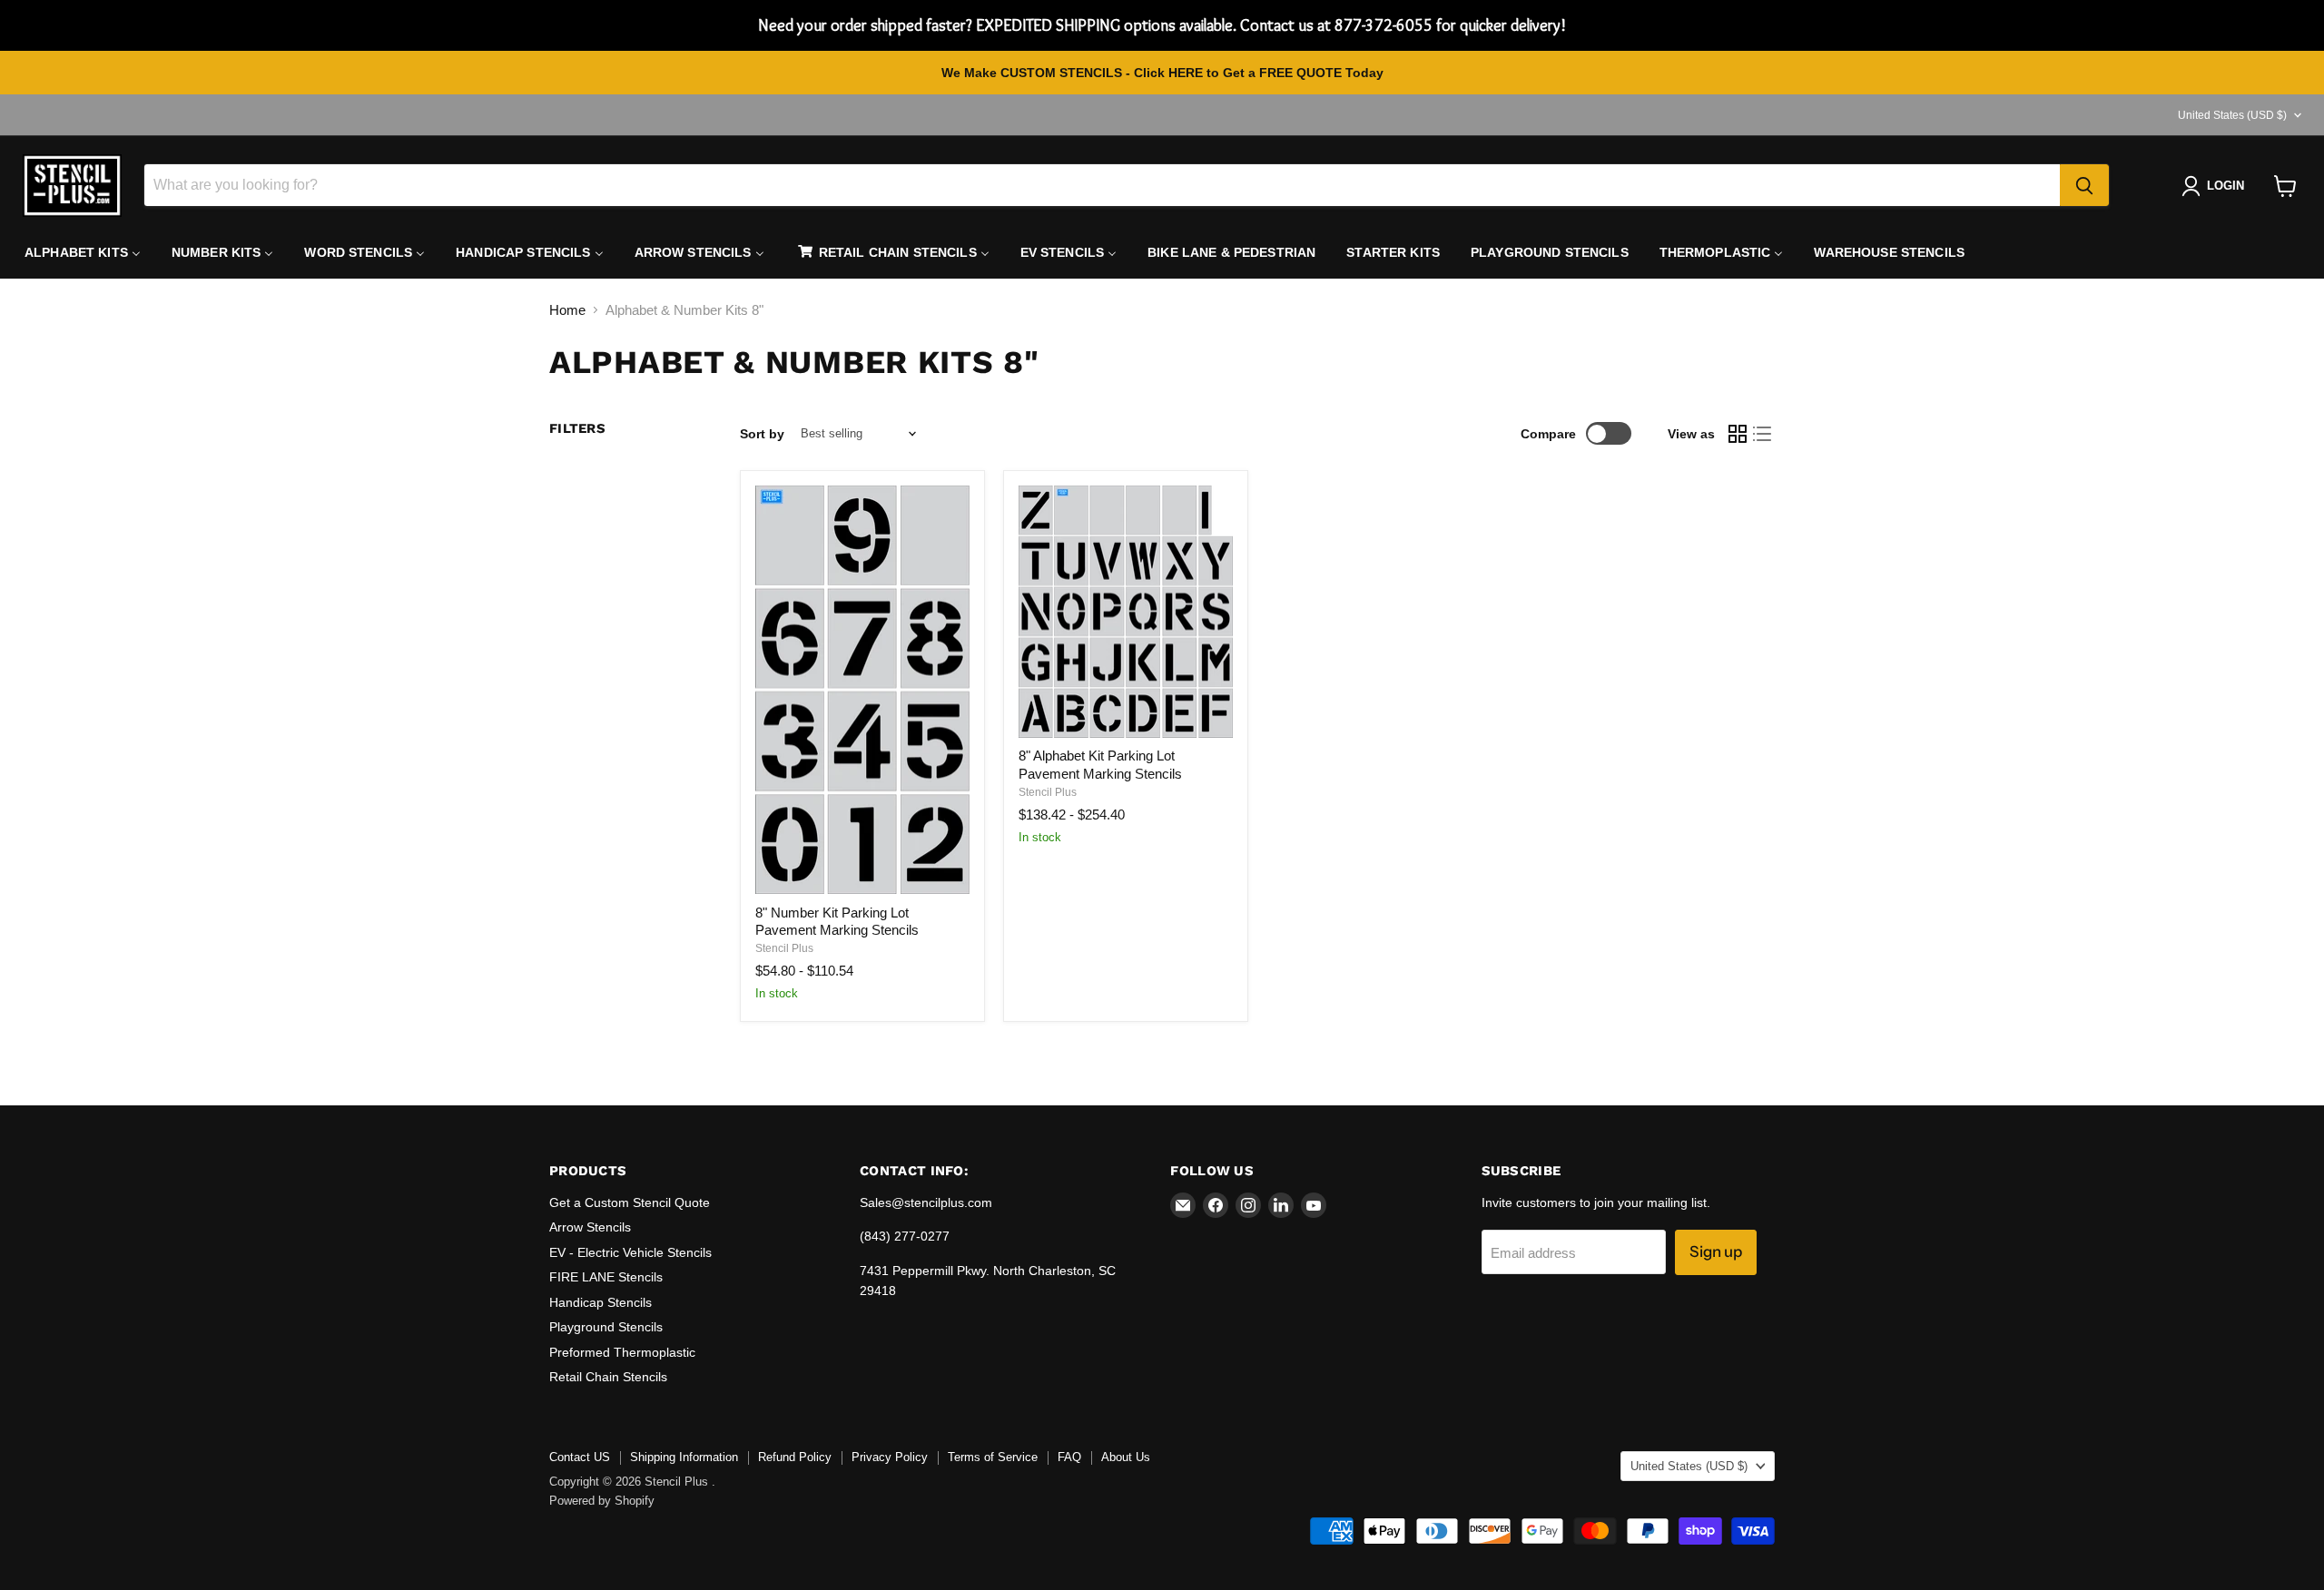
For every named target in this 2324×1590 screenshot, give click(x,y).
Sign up (1716, 1251)
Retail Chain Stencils (608, 1377)
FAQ (1069, 1457)
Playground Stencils (606, 1327)
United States (2232, 115)
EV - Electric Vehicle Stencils (630, 1252)
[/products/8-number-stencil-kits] (862, 690)
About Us (1126, 1457)
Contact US (580, 1457)
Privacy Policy (890, 1457)
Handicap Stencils (601, 1302)
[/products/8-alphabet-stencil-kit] (1126, 612)
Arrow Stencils (590, 1227)
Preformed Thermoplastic (622, 1352)
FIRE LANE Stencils (606, 1277)
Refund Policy (795, 1457)
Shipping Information (684, 1457)
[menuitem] (83, 252)
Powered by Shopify (602, 1501)
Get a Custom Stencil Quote (630, 1202)
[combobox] (1102, 186)
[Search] (2084, 186)
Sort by (762, 434)
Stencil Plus (784, 948)
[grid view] (1738, 434)
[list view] (1763, 434)
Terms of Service (993, 1457)
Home (567, 310)
